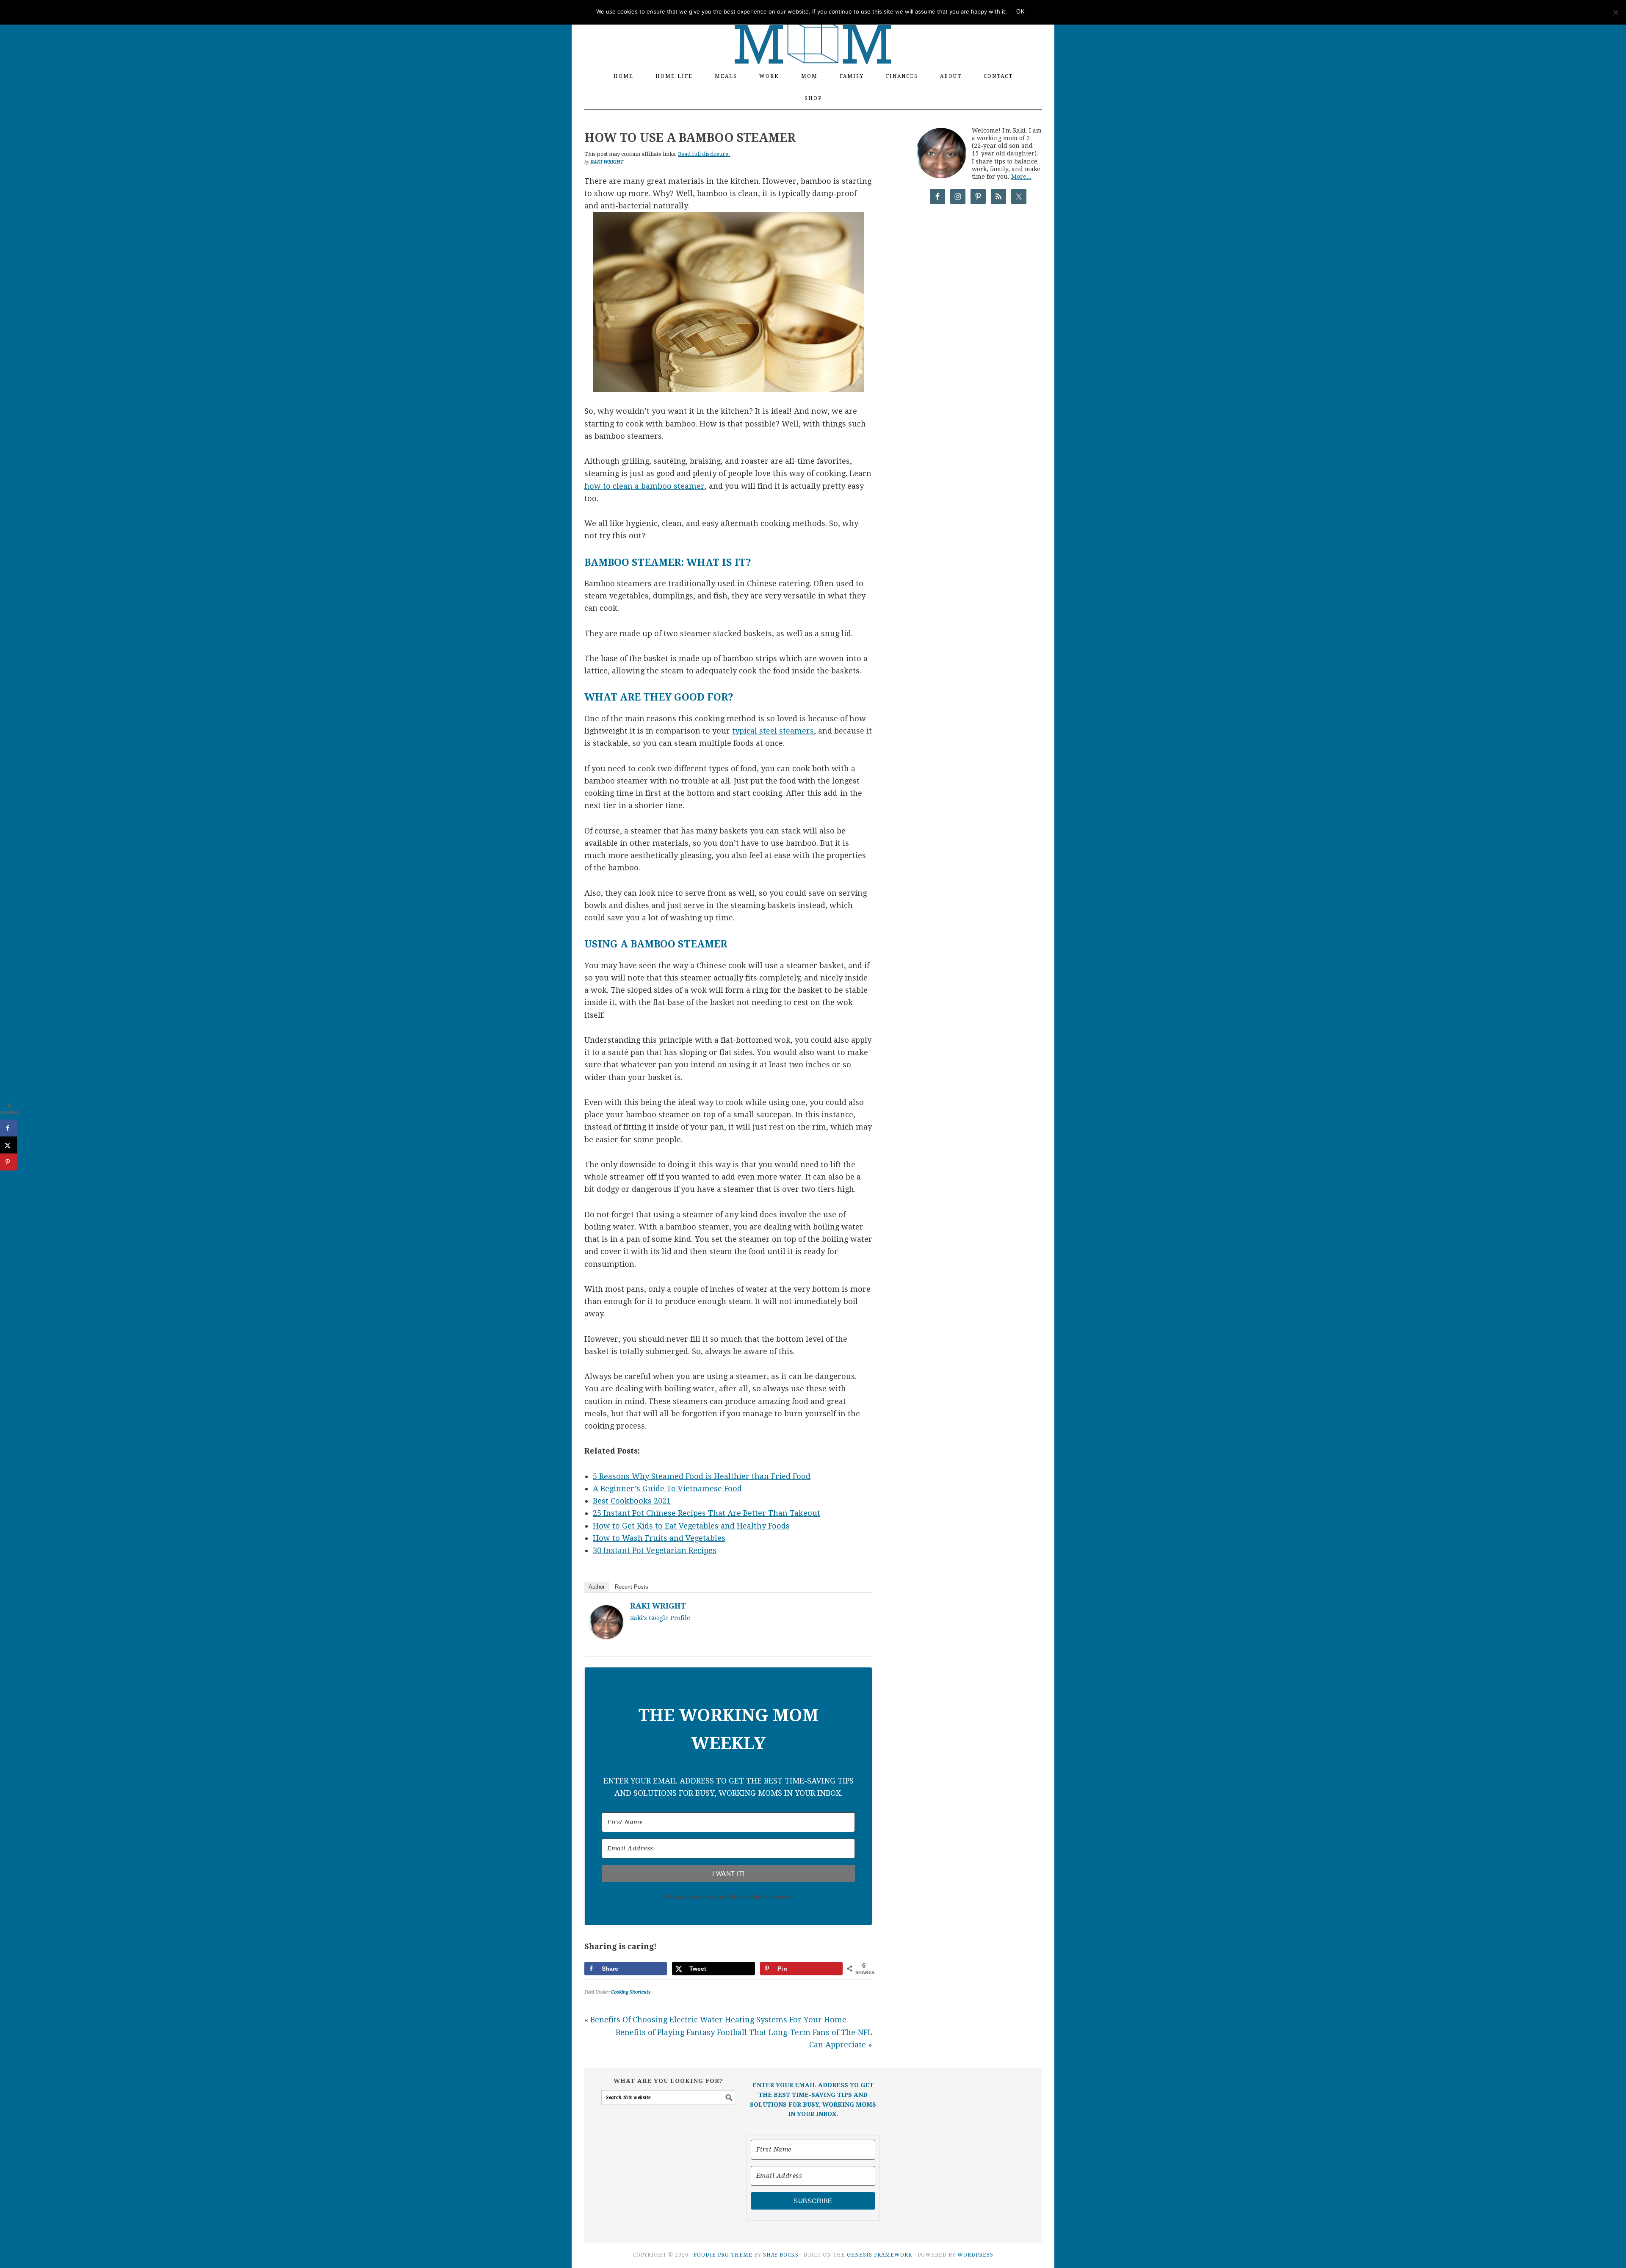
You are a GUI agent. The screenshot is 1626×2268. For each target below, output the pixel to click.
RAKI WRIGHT (658, 1606)
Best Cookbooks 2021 (632, 1501)
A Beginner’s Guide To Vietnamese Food (667, 1488)
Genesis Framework (880, 2255)
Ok (1020, 12)
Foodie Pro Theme (723, 2255)
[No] (1615, 12)
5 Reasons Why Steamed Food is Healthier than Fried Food (702, 1476)
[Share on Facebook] (8, 1128)
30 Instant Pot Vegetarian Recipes (655, 1550)
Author (597, 1587)
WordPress (975, 2255)
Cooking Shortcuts (631, 1992)
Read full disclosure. (704, 154)
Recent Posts (632, 1587)
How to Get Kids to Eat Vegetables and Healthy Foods (691, 1526)
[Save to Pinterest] (8, 1162)
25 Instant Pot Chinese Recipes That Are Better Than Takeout (707, 1513)
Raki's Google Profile (660, 1618)
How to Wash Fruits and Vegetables (659, 1538)
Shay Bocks (781, 2255)
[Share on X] (8, 1145)
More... (1021, 177)
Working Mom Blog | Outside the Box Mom (813, 28)
